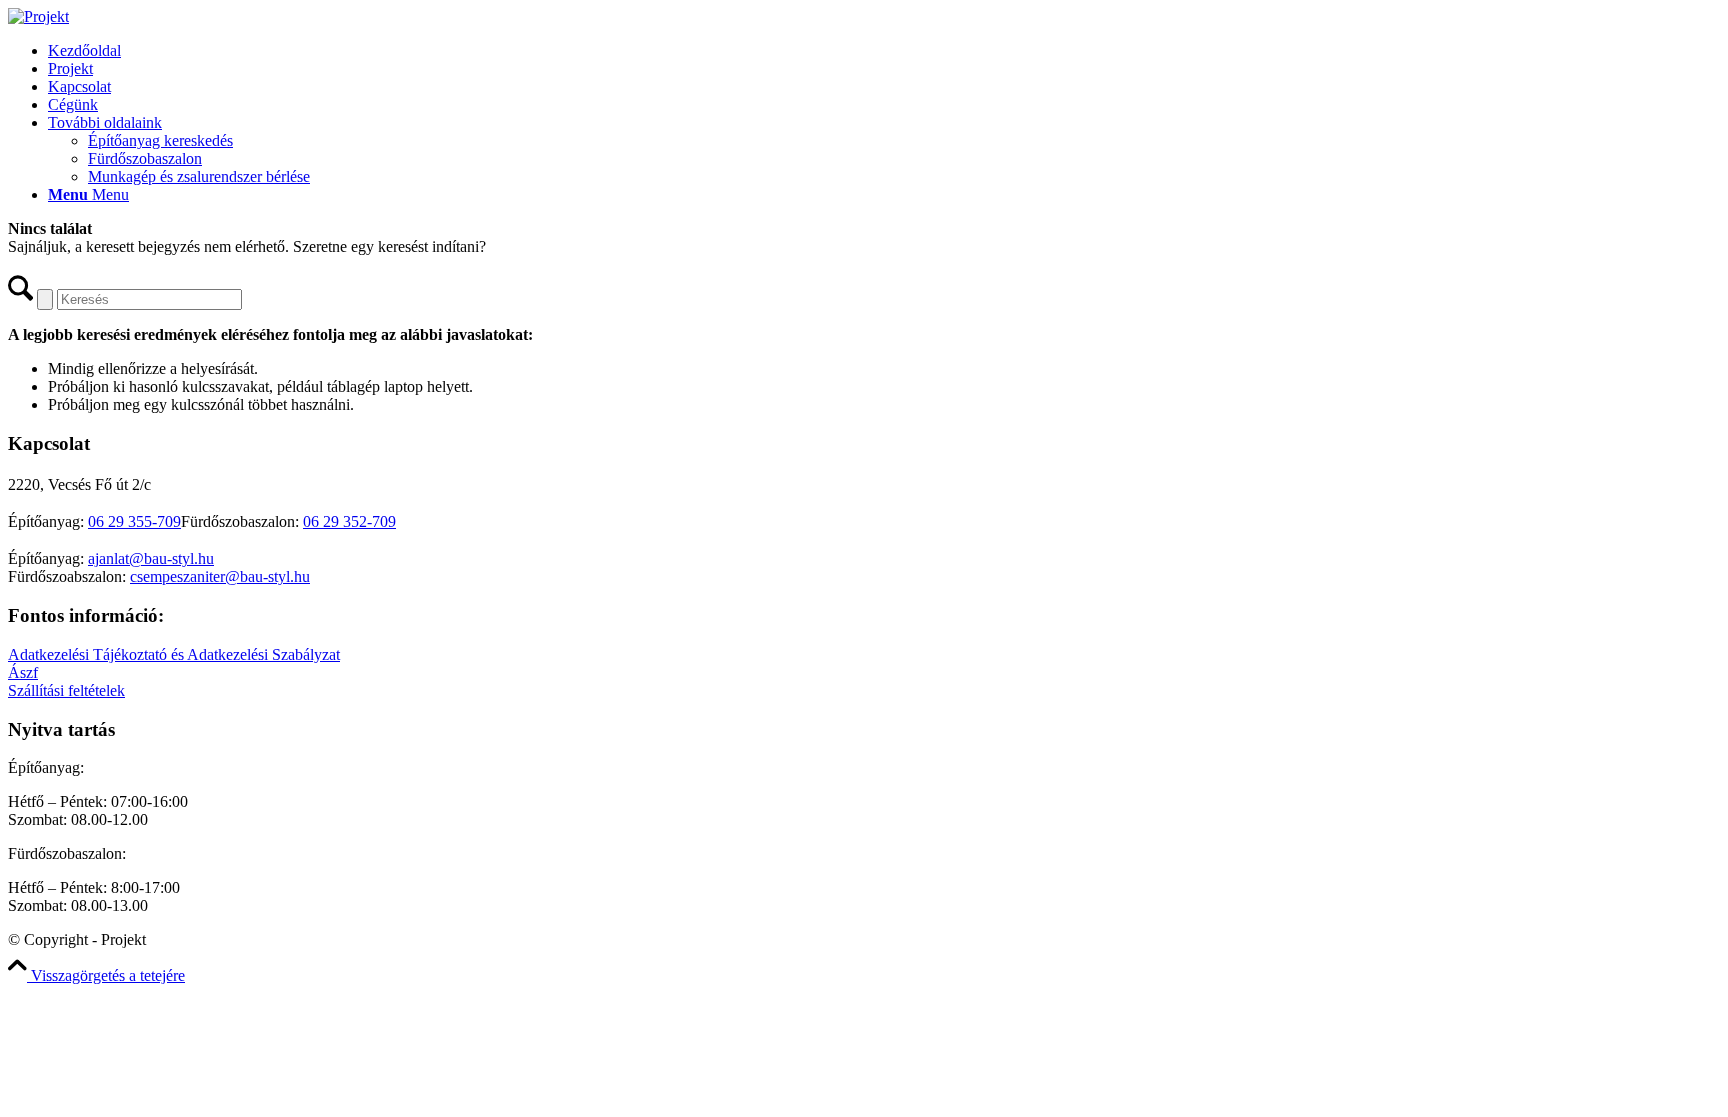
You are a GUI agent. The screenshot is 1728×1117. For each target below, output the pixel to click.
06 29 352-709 (349, 521)
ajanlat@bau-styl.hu (151, 558)
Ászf (23, 672)
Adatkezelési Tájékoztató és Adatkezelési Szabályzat (174, 654)
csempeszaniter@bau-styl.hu (220, 576)
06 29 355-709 (134, 521)
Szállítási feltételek (66, 690)
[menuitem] (884, 51)
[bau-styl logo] (38, 16)
